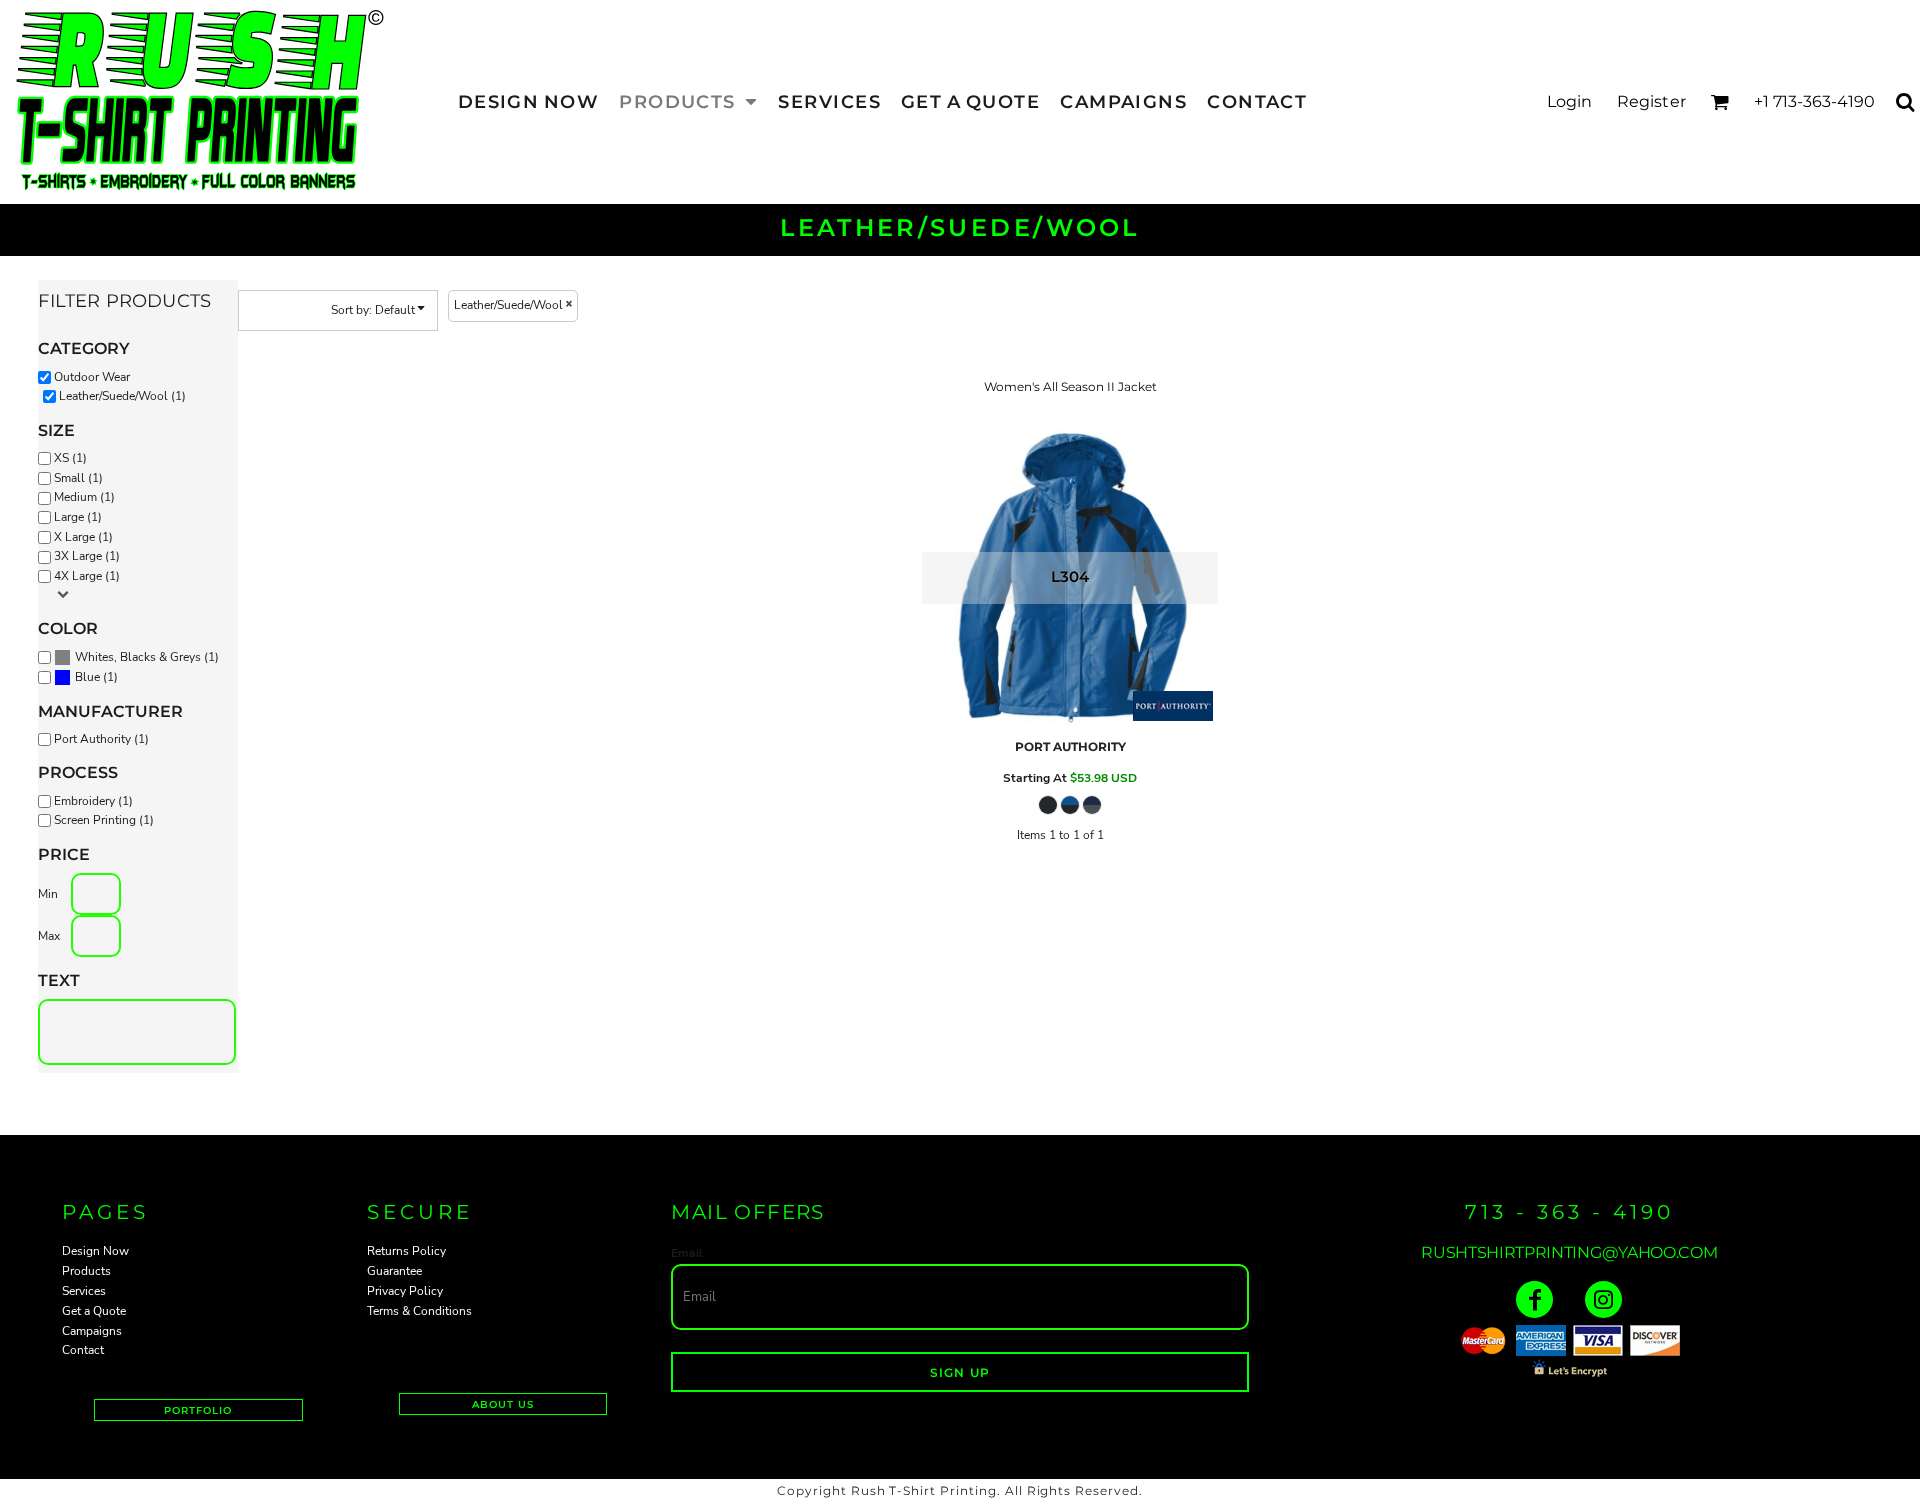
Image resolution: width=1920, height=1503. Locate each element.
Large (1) (78, 517)
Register (1651, 101)
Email (687, 1253)
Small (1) (78, 478)
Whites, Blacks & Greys (138, 657)
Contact (83, 1350)
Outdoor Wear (92, 377)
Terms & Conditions (419, 1311)
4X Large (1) (87, 576)
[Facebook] (1534, 1299)
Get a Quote (94, 1311)
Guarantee (394, 1271)
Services (84, 1291)
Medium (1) (84, 497)
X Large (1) (83, 537)
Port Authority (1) (101, 739)
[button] (688, 101)
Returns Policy (406, 1251)
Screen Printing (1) (104, 820)
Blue (87, 677)
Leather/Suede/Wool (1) (122, 396)
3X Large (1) (87, 556)
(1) (147, 657)
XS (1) (70, 458)
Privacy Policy (405, 1291)
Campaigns (92, 1331)
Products (86, 1271)
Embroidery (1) (93, 801)
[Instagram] (1603, 1299)
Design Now (95, 1251)
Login (1570, 101)
